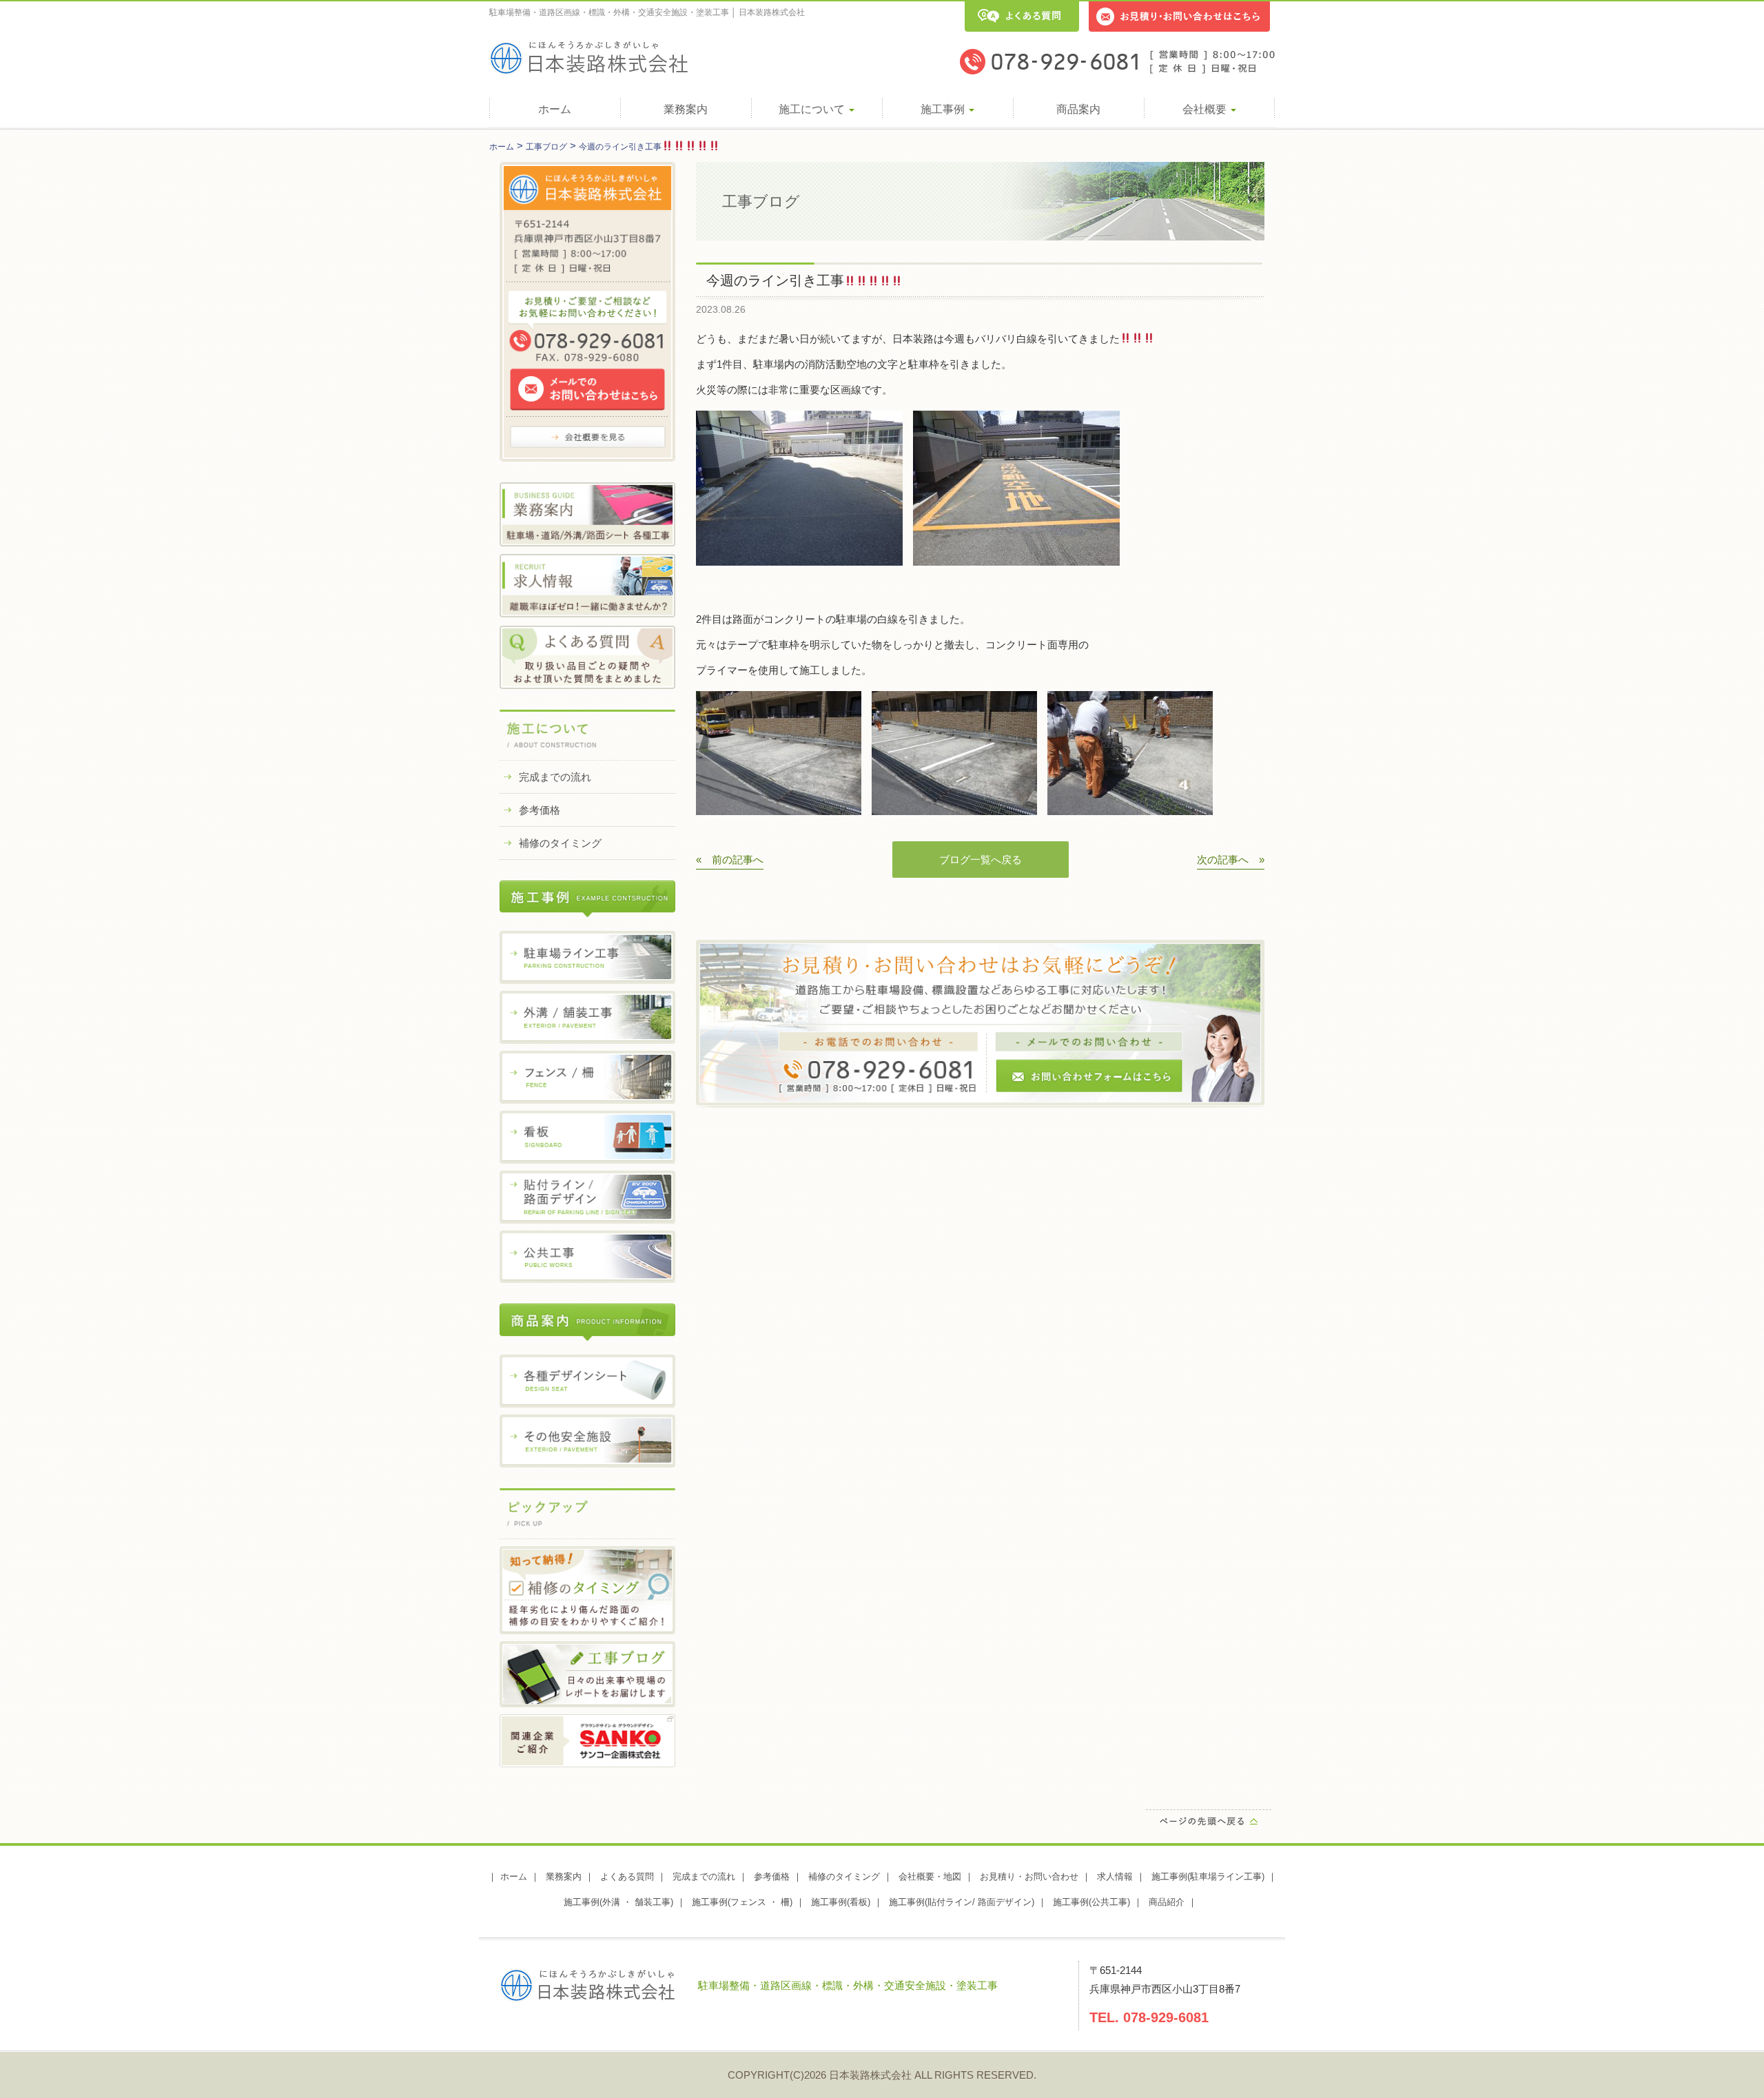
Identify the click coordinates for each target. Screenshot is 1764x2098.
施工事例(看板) (841, 1902)
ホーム (555, 109)
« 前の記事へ (730, 860)
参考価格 (540, 810)
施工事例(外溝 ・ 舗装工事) (618, 1902)
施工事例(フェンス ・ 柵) (742, 1902)
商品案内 (1078, 109)
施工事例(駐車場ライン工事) (1208, 1876)
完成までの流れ (555, 777)
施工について (813, 109)
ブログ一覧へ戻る (981, 860)
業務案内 (686, 109)
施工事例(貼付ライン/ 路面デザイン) (962, 1902)
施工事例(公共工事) (1091, 1902)
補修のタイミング (560, 843)
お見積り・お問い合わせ (1029, 1876)
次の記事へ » (1231, 860)
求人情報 (1115, 1876)
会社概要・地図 (930, 1876)
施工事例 (944, 109)
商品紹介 (1167, 1902)
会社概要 (1206, 109)
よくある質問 (627, 1876)
